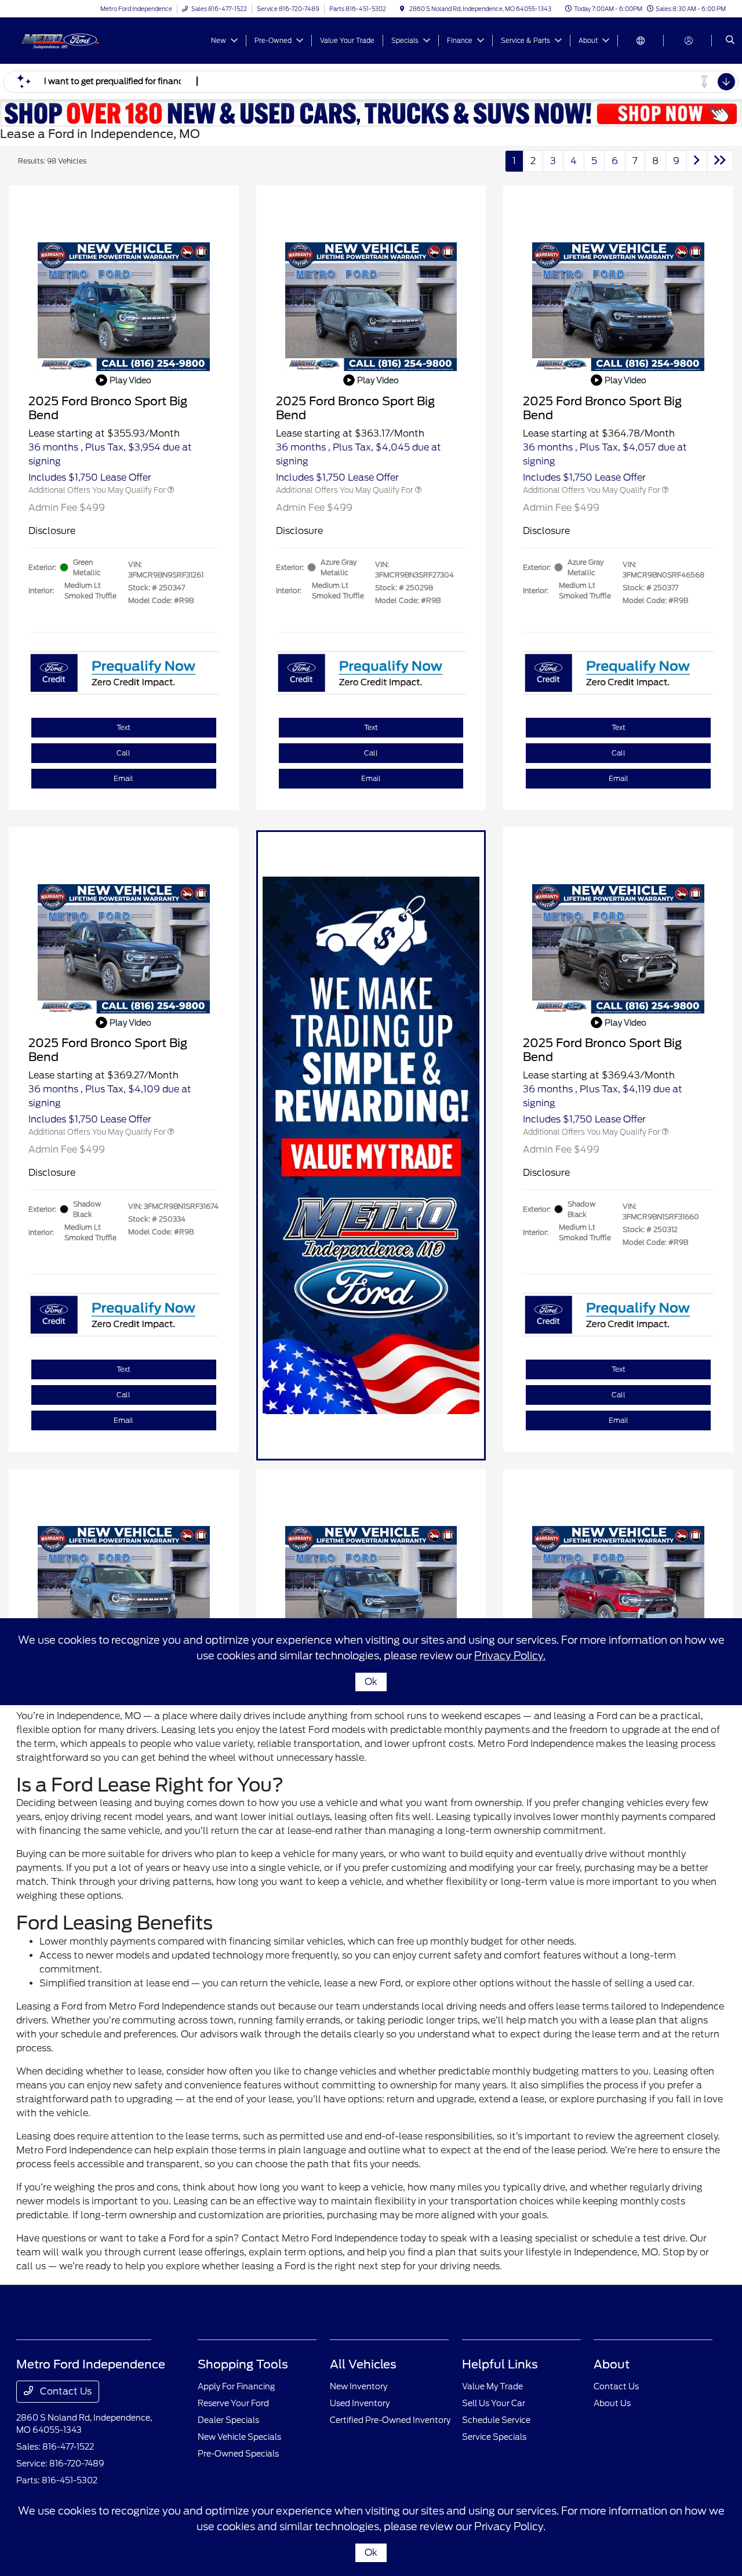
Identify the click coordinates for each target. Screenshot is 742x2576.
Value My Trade (492, 2386)
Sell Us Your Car (494, 2403)
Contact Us (65, 2391)
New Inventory (359, 2386)
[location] (402, 9)
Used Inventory (360, 2403)
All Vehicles (363, 2364)
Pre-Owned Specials (238, 2454)
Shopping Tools (243, 2364)
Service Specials (494, 2437)
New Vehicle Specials (239, 2437)
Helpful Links (500, 2364)
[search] (730, 41)
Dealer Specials (228, 2420)
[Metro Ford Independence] (69, 40)
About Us (612, 2403)
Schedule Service (496, 2420)
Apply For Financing (236, 2386)
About (612, 2364)
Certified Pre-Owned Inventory (390, 2420)
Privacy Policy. (510, 2526)
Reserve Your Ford (233, 2403)
